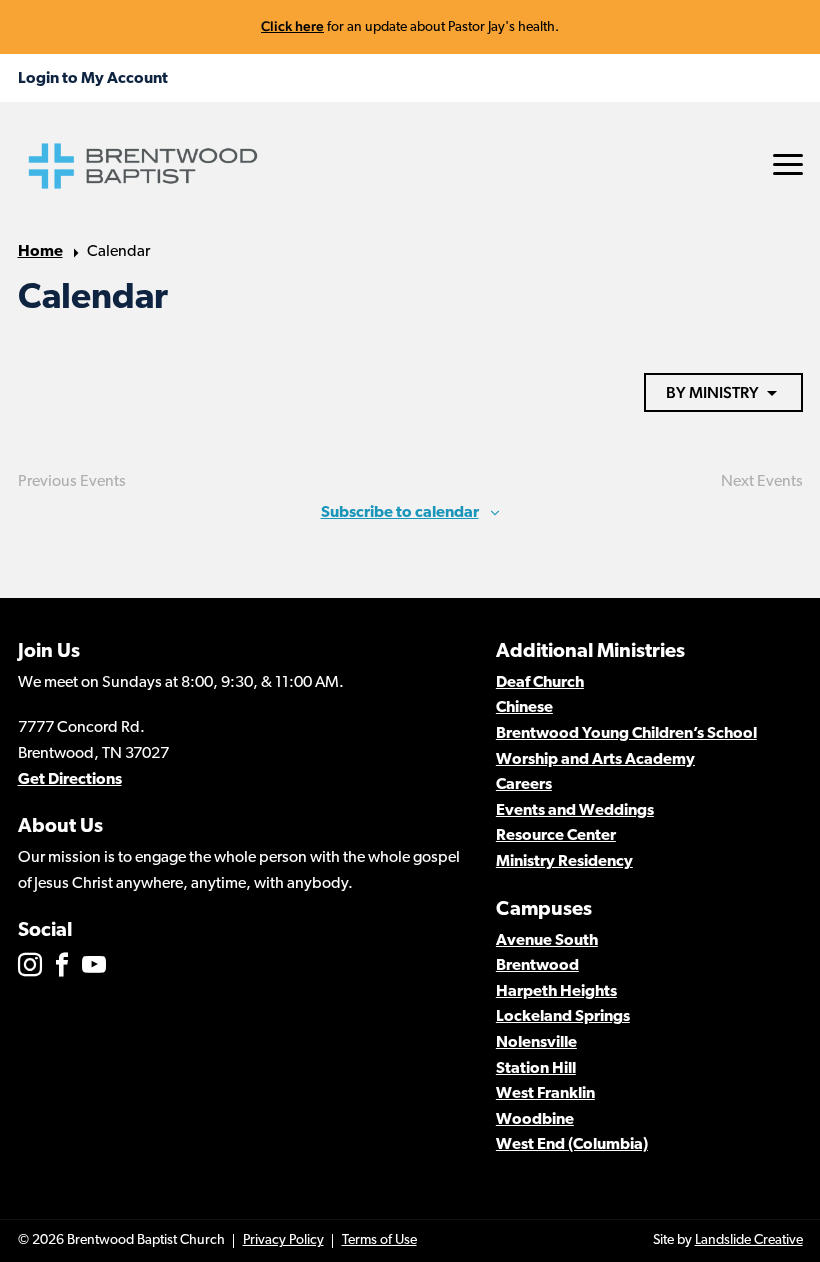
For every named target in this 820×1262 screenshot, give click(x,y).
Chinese (524, 708)
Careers (524, 785)
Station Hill (536, 1069)
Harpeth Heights (556, 992)
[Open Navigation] (788, 164)
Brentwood (537, 966)
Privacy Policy (283, 1240)
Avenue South (547, 941)
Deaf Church (540, 683)
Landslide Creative (749, 1240)
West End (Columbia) (572, 1145)
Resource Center (556, 836)
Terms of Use (379, 1240)
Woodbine (535, 1120)
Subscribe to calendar (400, 513)
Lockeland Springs (563, 1017)
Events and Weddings (575, 811)
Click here (292, 26)
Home (40, 252)
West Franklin (545, 1094)
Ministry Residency (564, 862)
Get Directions (70, 780)
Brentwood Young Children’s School (626, 734)
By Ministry (712, 392)
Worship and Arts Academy (595, 760)
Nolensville (536, 1043)
